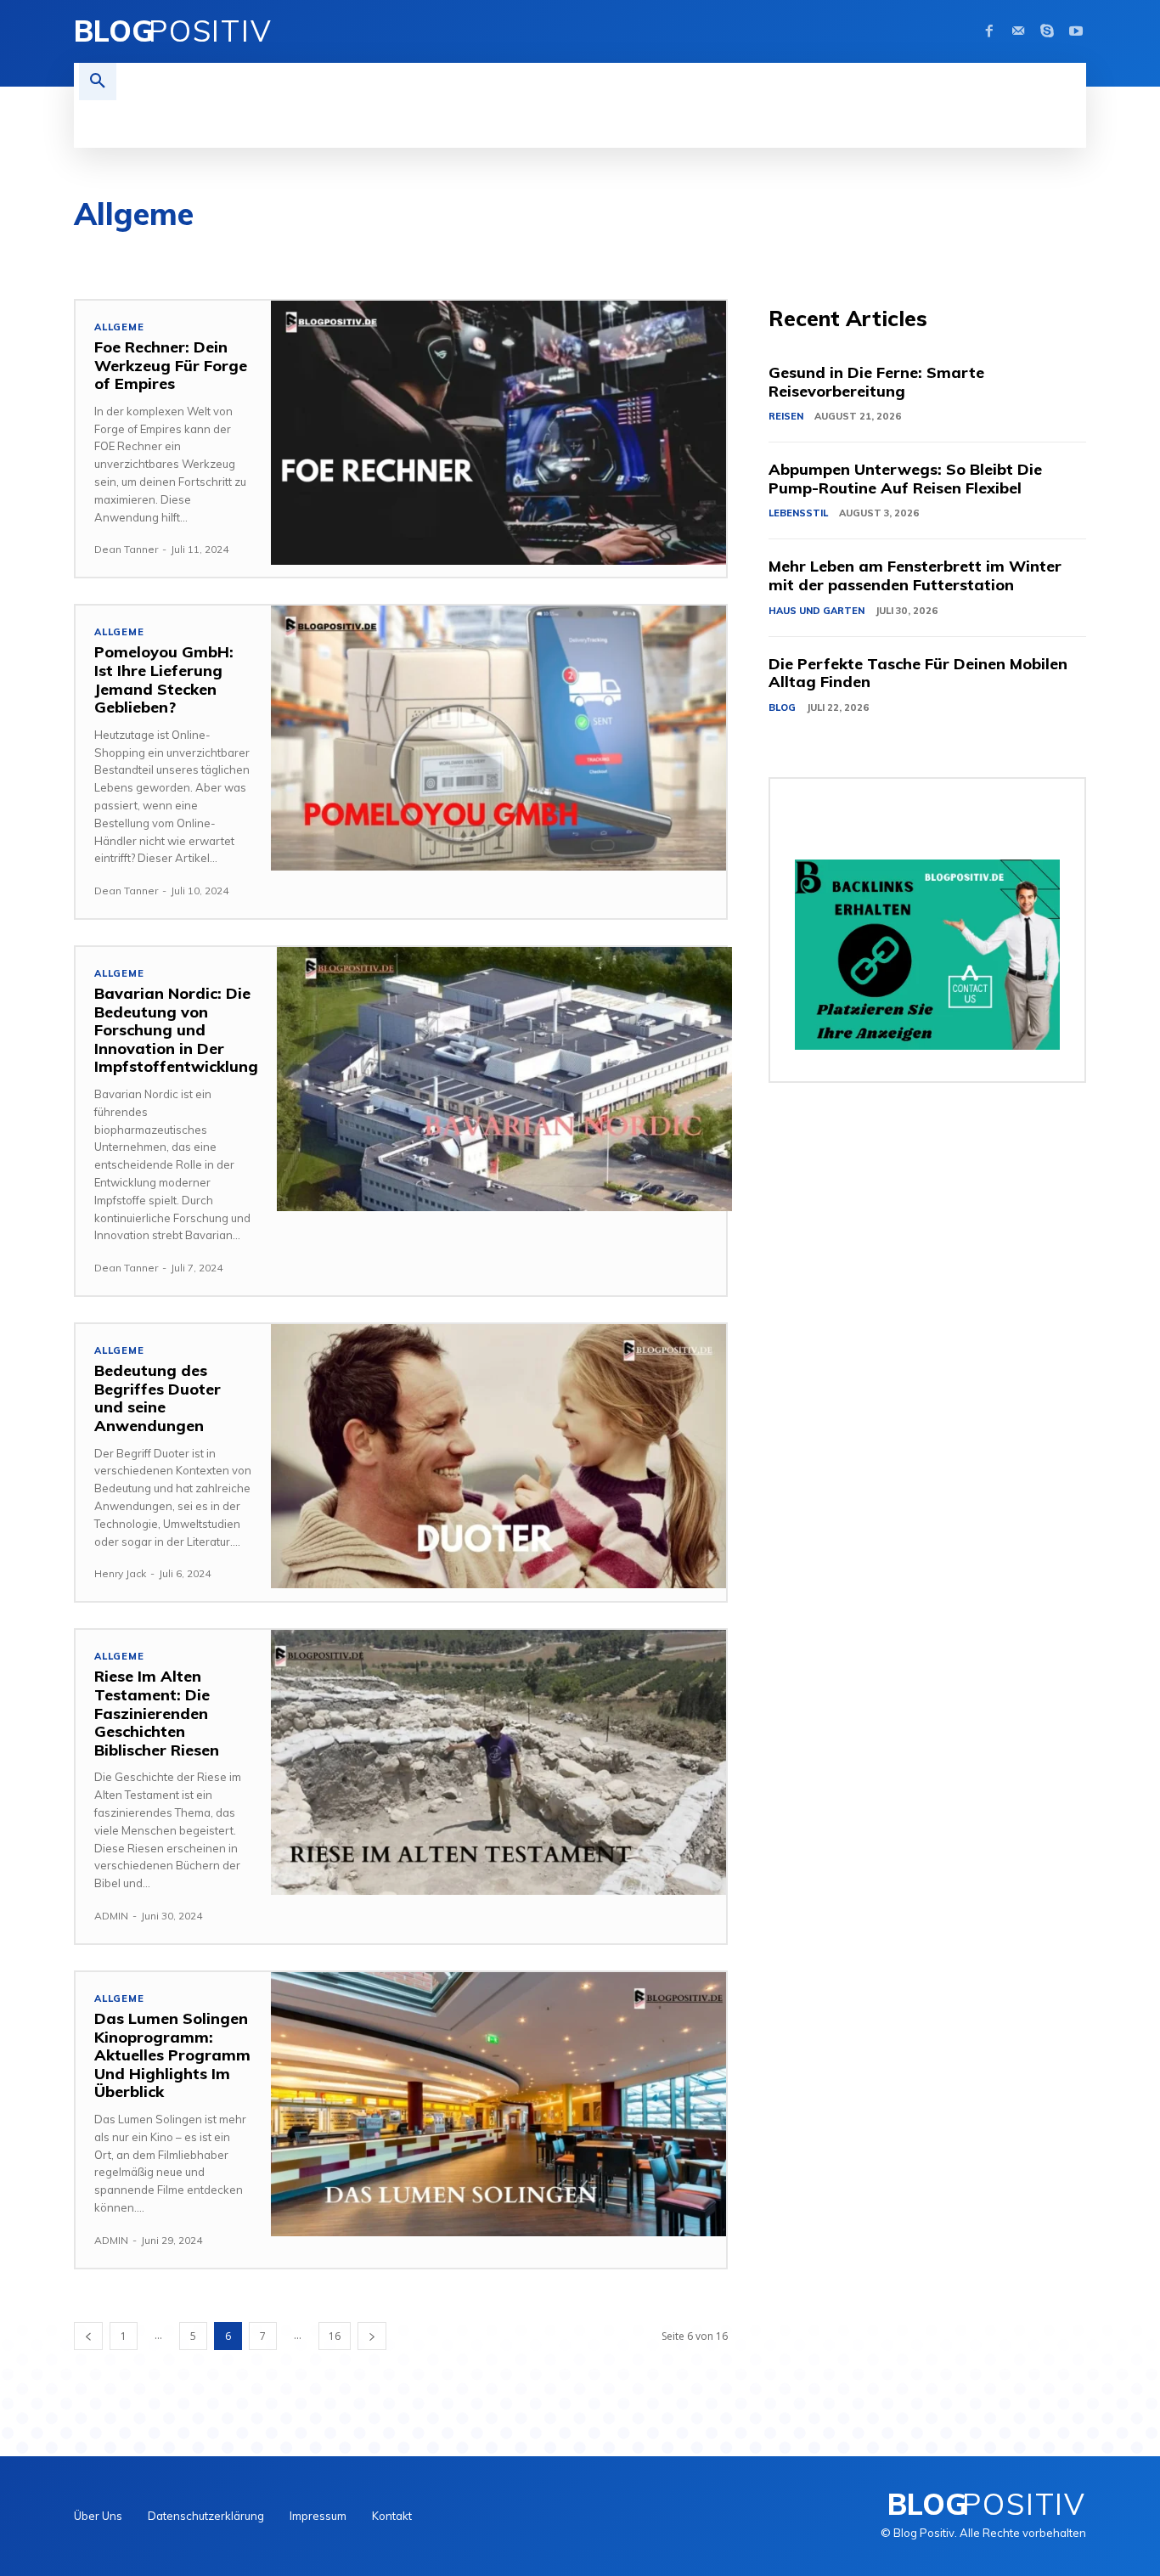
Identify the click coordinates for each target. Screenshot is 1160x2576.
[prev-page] (88, 2336)
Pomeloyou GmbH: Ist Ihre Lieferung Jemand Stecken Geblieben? (164, 679)
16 (335, 2336)
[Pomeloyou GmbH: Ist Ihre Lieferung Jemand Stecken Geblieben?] (498, 738)
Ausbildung (163, 254)
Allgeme (119, 327)
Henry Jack (120, 1573)
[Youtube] (1076, 31)
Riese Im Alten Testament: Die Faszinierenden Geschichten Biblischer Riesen (157, 1713)
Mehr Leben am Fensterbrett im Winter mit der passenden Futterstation (915, 575)
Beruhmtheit (263, 254)
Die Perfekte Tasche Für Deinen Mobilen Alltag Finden (918, 673)
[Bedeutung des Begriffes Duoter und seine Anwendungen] (498, 1456)
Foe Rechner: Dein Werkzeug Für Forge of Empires (171, 365)
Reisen (1121, 254)
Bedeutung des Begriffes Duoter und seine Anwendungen (158, 1398)
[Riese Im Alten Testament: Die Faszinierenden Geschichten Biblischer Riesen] (498, 1762)
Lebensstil (983, 254)
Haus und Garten (803, 254)
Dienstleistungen (438, 254)
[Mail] (1018, 31)
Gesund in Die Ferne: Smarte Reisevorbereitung (876, 382)
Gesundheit (692, 254)
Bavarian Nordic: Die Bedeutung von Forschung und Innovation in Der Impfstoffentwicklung (176, 1030)
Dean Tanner (126, 549)
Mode (1059, 254)
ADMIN (111, 1916)
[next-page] (372, 2336)
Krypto (902, 254)
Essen (534, 254)
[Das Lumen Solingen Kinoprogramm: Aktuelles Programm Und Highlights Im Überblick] (498, 2104)
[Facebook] (989, 31)
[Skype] (1047, 31)
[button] (98, 82)
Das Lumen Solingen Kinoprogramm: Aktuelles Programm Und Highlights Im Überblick (172, 2055)
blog (344, 254)
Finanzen (605, 254)
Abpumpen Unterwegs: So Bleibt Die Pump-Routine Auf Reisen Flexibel (905, 479)
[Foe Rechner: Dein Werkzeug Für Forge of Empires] (498, 433)
